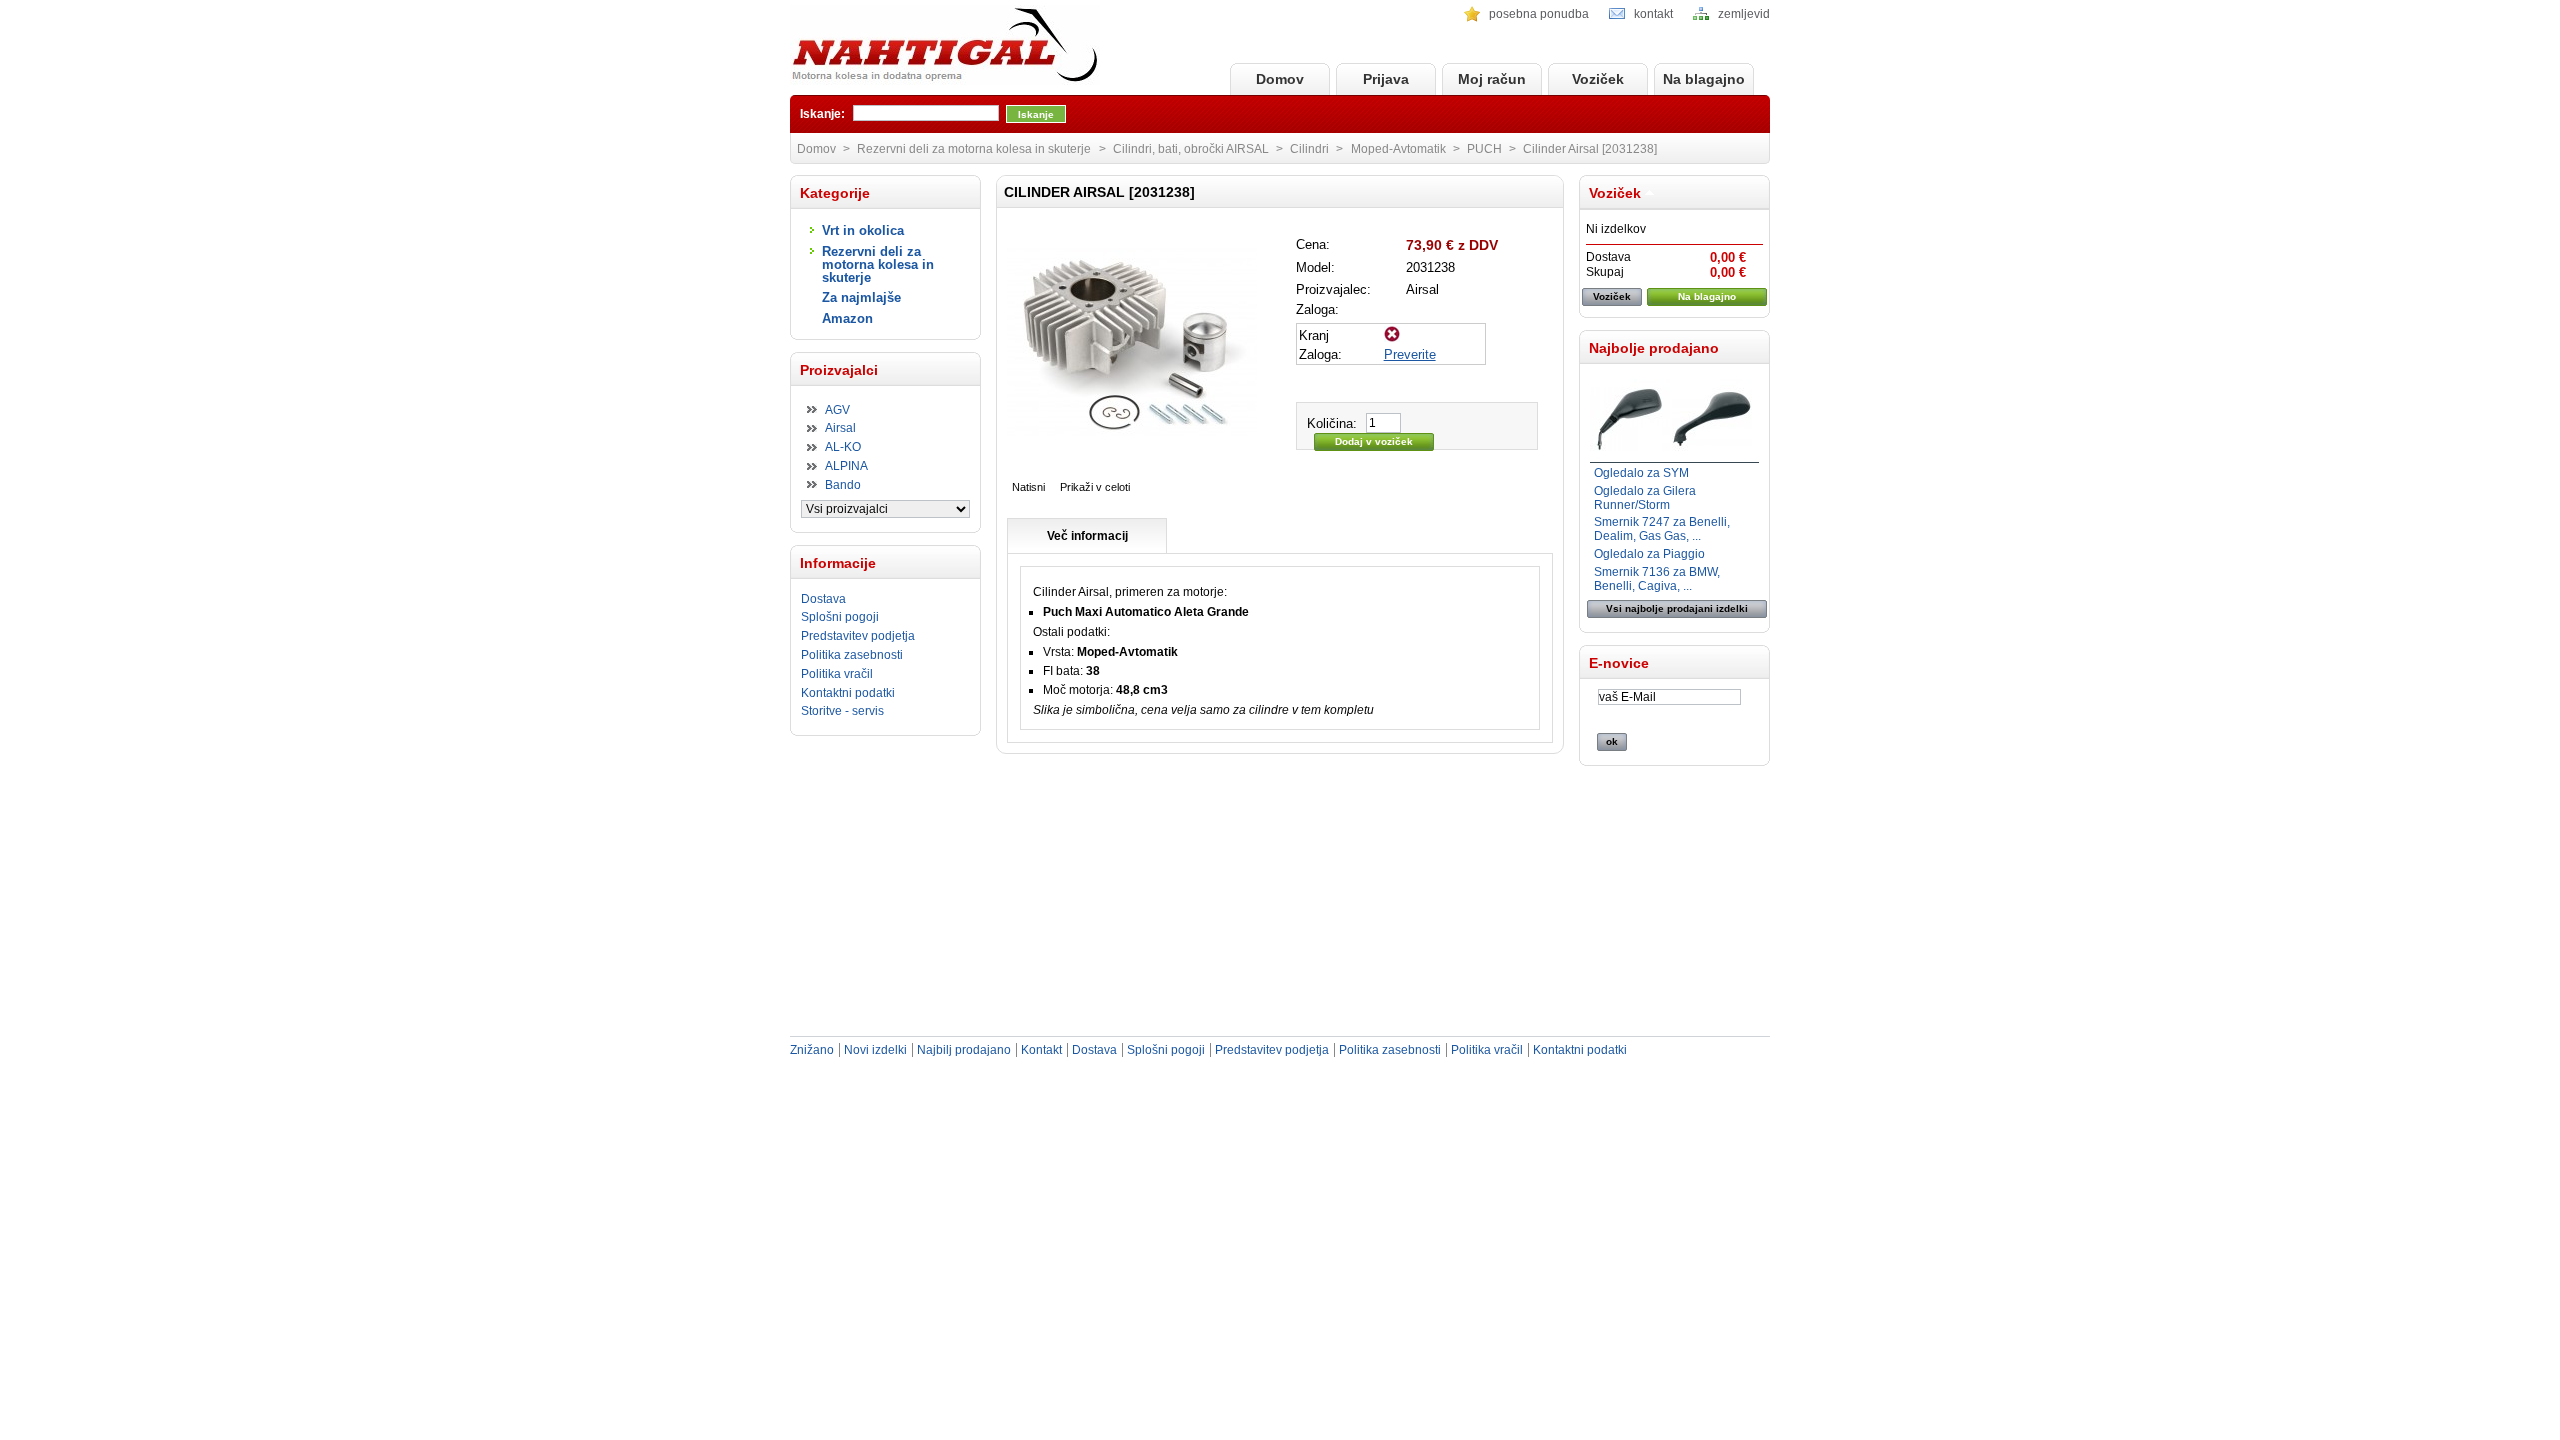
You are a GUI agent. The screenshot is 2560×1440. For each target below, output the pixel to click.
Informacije (838, 563)
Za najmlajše (861, 297)
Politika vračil (837, 674)
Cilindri (1309, 149)
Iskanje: (822, 114)
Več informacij (1087, 536)
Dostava (823, 599)
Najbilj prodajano (964, 1050)
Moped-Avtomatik (1398, 149)
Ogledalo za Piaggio (1649, 554)
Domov (1280, 79)
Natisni (1028, 487)
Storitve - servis (842, 711)
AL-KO (843, 447)
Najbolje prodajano (1654, 348)
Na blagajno (1704, 79)
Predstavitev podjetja (858, 636)
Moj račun (1492, 79)
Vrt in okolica (863, 230)
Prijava (1386, 79)
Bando (843, 485)
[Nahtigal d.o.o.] (945, 46)
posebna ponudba (1539, 14)
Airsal (840, 428)
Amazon (847, 318)
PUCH (1484, 149)
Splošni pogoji (840, 617)
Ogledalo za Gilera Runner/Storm (1645, 498)
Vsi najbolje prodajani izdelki (1677, 608)
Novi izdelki (875, 1050)
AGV (837, 410)
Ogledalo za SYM (1641, 473)
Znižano (812, 1050)
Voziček (1598, 79)
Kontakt (1041, 1050)
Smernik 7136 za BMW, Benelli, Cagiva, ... (1657, 579)
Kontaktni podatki (848, 693)
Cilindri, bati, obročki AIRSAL (1191, 149)
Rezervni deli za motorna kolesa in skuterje (878, 264)
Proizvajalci (839, 370)
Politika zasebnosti (852, 655)
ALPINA (846, 466)
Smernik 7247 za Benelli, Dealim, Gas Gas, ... (1662, 529)
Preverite (1410, 354)
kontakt (1653, 14)
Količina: (1332, 423)
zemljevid (1744, 14)
